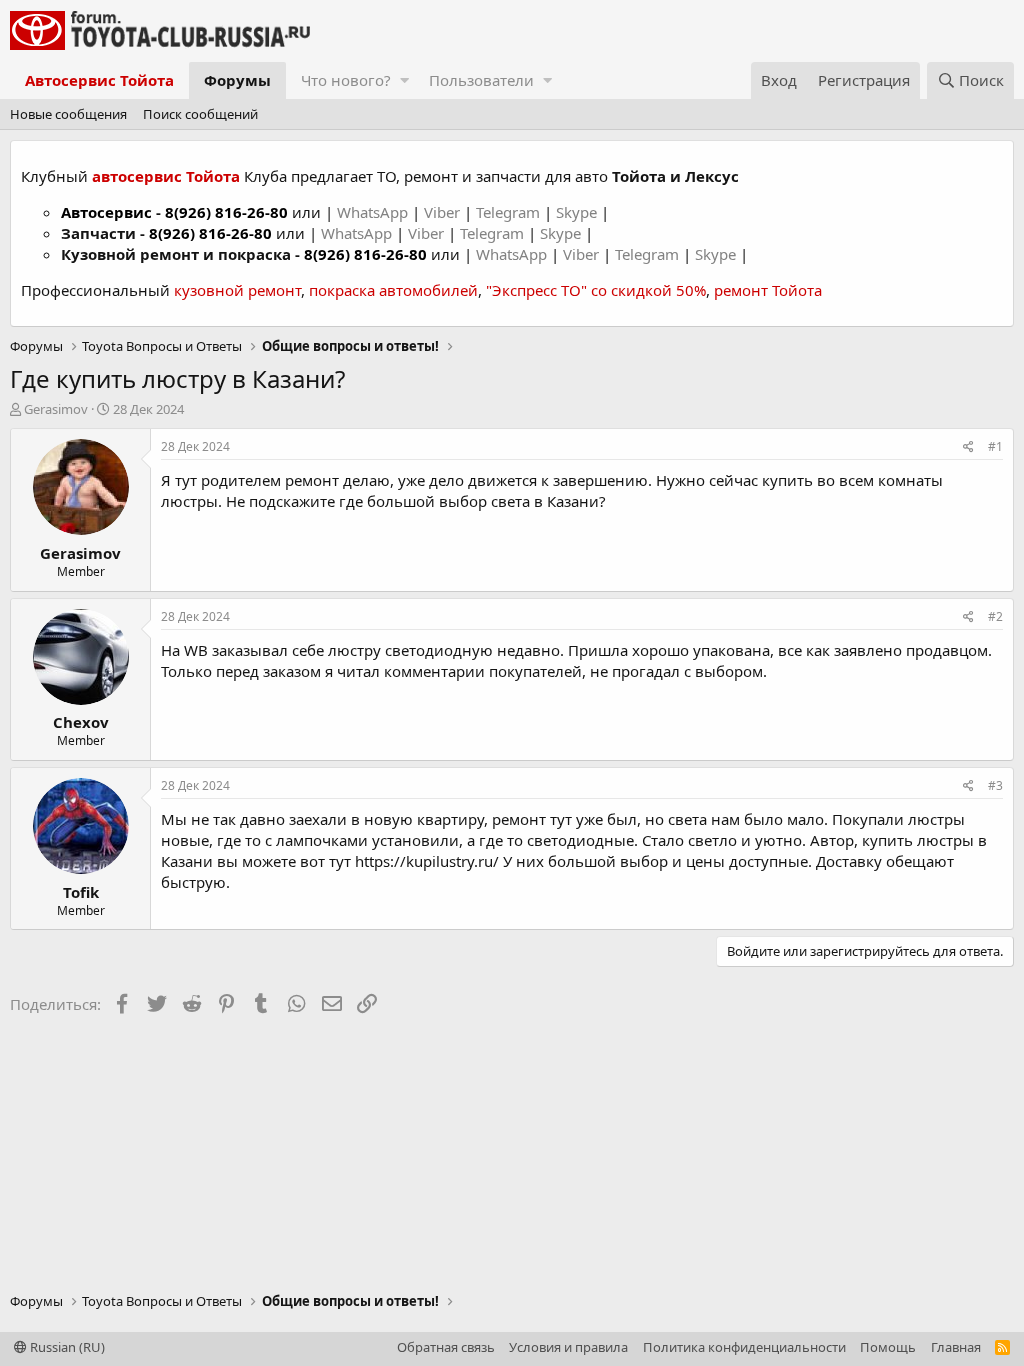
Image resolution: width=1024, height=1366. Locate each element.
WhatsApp (374, 212)
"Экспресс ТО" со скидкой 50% (596, 290)
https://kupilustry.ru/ (427, 861)
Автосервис (106, 212)
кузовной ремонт (237, 290)
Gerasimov (56, 409)
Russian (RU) (66, 1347)
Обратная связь (446, 1347)
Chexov (81, 722)
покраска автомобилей (393, 290)
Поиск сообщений (200, 114)
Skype (578, 212)
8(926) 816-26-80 (226, 212)
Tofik (81, 892)
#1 (995, 446)
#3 (995, 785)
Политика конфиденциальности (744, 1347)
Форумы (237, 80)
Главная (956, 1347)
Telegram (510, 212)
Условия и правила (568, 1347)
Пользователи (481, 80)
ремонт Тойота (768, 290)
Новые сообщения (68, 114)
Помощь (888, 1347)
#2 (995, 616)
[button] (404, 80)
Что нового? (346, 80)
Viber (442, 212)
